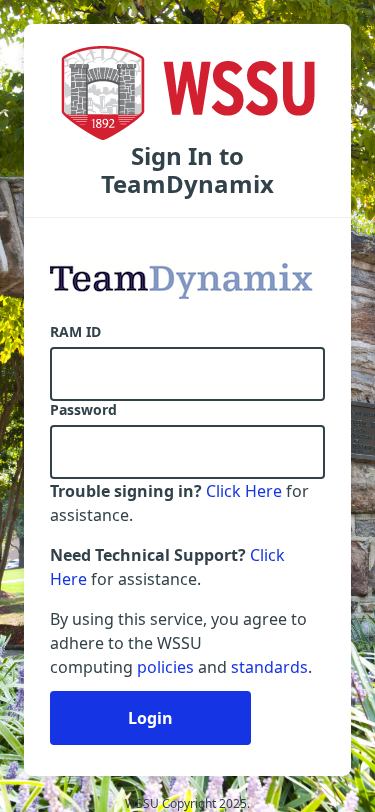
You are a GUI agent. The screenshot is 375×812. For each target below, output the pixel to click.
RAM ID (75, 332)
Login (150, 718)
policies (165, 667)
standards (269, 667)
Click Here (244, 491)
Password (83, 410)
